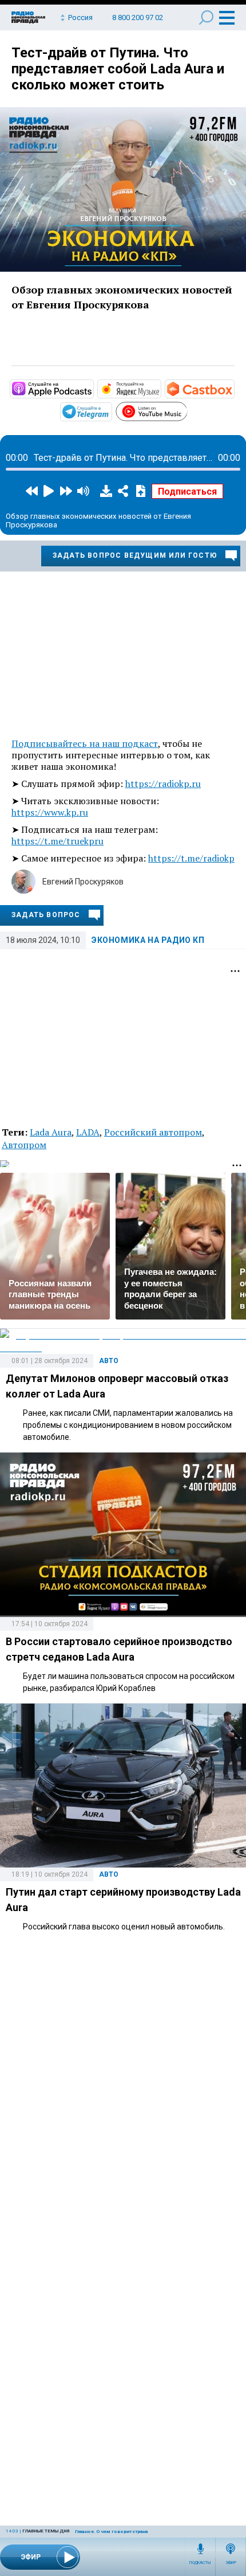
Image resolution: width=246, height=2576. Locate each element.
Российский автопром (153, 1132)
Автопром (24, 1145)
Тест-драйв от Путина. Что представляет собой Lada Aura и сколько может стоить (118, 69)
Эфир (231, 2563)
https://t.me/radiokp (191, 858)
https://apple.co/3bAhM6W (93, 388)
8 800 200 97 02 (138, 17)
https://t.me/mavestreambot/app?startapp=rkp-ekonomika (111, 411)
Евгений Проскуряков (83, 882)
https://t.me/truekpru (57, 841)
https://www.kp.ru (50, 812)
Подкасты (200, 2563)
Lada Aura (51, 1132)
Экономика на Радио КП (148, 940)
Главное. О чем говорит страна (111, 2532)
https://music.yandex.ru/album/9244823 (160, 388)
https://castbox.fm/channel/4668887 (233, 388)
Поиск (206, 17)
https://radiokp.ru (163, 784)
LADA (88, 1132)
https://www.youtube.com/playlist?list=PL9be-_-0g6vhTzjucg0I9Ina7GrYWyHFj (187, 410)
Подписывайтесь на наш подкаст (85, 743)
